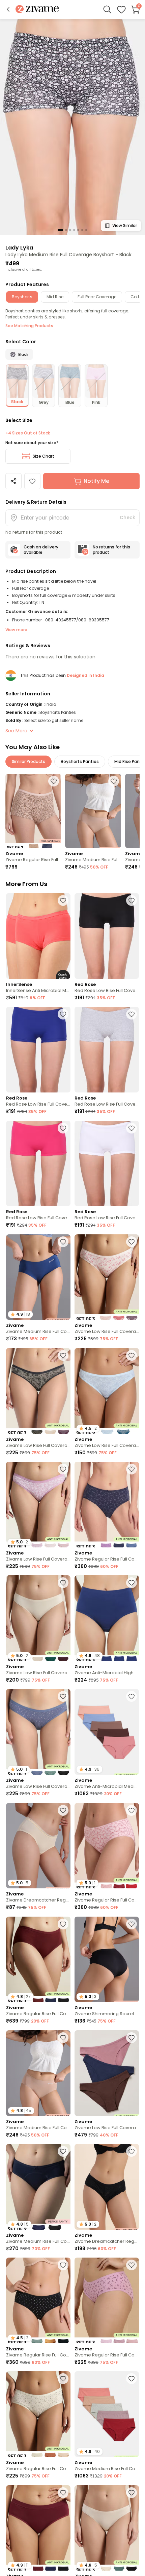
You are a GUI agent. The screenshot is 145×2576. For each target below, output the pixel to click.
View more (16, 630)
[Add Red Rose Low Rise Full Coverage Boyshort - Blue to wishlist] (63, 1014)
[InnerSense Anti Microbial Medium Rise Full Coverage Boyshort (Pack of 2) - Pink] (38, 936)
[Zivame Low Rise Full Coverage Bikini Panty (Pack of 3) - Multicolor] (107, 1277)
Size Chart (43, 456)
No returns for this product (111, 550)
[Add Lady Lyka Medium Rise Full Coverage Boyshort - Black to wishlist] (32, 481)
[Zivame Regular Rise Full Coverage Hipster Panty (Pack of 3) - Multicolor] (107, 1505)
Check (127, 517)
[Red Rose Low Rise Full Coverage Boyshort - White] (107, 1164)
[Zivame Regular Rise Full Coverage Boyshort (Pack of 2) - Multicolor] (33, 811)
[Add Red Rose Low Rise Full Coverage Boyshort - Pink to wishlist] (63, 1128)
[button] (8, 9)
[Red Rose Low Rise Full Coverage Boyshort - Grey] (107, 1050)
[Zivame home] (37, 10)
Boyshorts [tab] (22, 297)
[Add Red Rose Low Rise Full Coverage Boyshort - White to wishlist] (132, 1128)
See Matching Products (29, 326)
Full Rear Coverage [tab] (97, 297)
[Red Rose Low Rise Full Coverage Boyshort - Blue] (38, 1050)
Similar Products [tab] (28, 761)
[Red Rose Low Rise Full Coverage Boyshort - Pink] (38, 1164)
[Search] (107, 9)
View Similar (125, 225)
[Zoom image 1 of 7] (72, 127)
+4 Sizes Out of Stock (28, 433)
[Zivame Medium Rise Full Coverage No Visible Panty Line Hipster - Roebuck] (93, 811)
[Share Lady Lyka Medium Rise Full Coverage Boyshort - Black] (13, 481)
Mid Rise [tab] (55, 297)
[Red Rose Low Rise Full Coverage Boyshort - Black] (107, 936)
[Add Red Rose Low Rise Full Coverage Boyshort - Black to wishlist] (132, 900)
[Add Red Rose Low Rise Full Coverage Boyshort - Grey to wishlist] (132, 1014)
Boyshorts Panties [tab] (80, 761)
